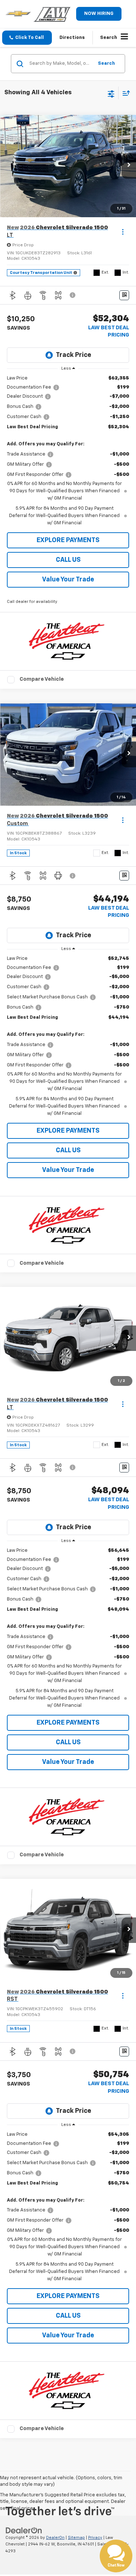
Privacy (95, 2538)
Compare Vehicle (42, 679)
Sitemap (76, 2538)
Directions (72, 38)
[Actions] (123, 232)
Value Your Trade (68, 580)
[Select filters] (111, 93)
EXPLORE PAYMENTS (68, 540)
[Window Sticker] (124, 295)
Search (106, 63)
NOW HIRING (99, 14)
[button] (27, 38)
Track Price (73, 355)
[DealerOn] (24, 2530)
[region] (68, 451)
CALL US (68, 560)
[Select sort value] (124, 93)
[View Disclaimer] (73, 295)
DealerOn (55, 2538)
